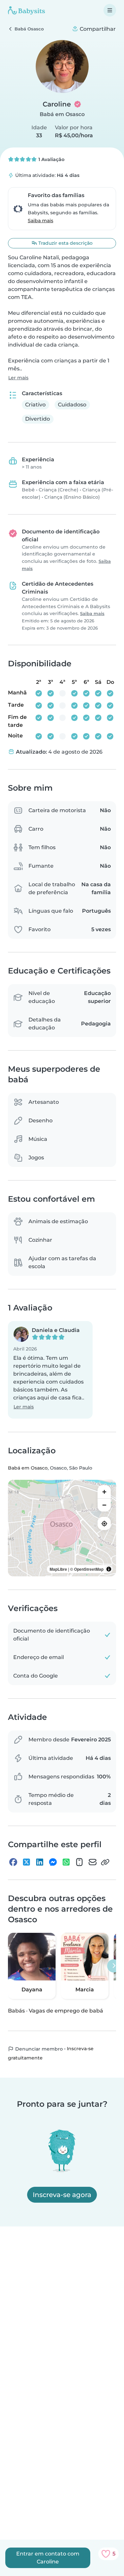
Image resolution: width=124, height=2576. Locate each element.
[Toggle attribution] (109, 1569)
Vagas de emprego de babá (66, 2011)
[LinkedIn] (40, 1862)
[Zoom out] (104, 1505)
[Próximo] (114, 1966)
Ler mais (18, 378)
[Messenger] (53, 1862)
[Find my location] (104, 1523)
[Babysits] (26, 10)
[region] (62, 1528)
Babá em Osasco (62, 114)
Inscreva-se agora (62, 2195)
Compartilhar (97, 29)
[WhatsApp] (66, 1862)
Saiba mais (41, 221)
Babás (16, 2011)
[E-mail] (93, 1862)
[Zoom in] (104, 1492)
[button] (50, 1370)
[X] (26, 1862)
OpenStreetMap (89, 1569)
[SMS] (79, 1862)
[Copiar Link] (105, 1862)
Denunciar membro (38, 2049)
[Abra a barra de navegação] (110, 10)
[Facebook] (13, 1862)
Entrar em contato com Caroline (48, 2558)
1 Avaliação (51, 159)
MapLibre (58, 1569)
